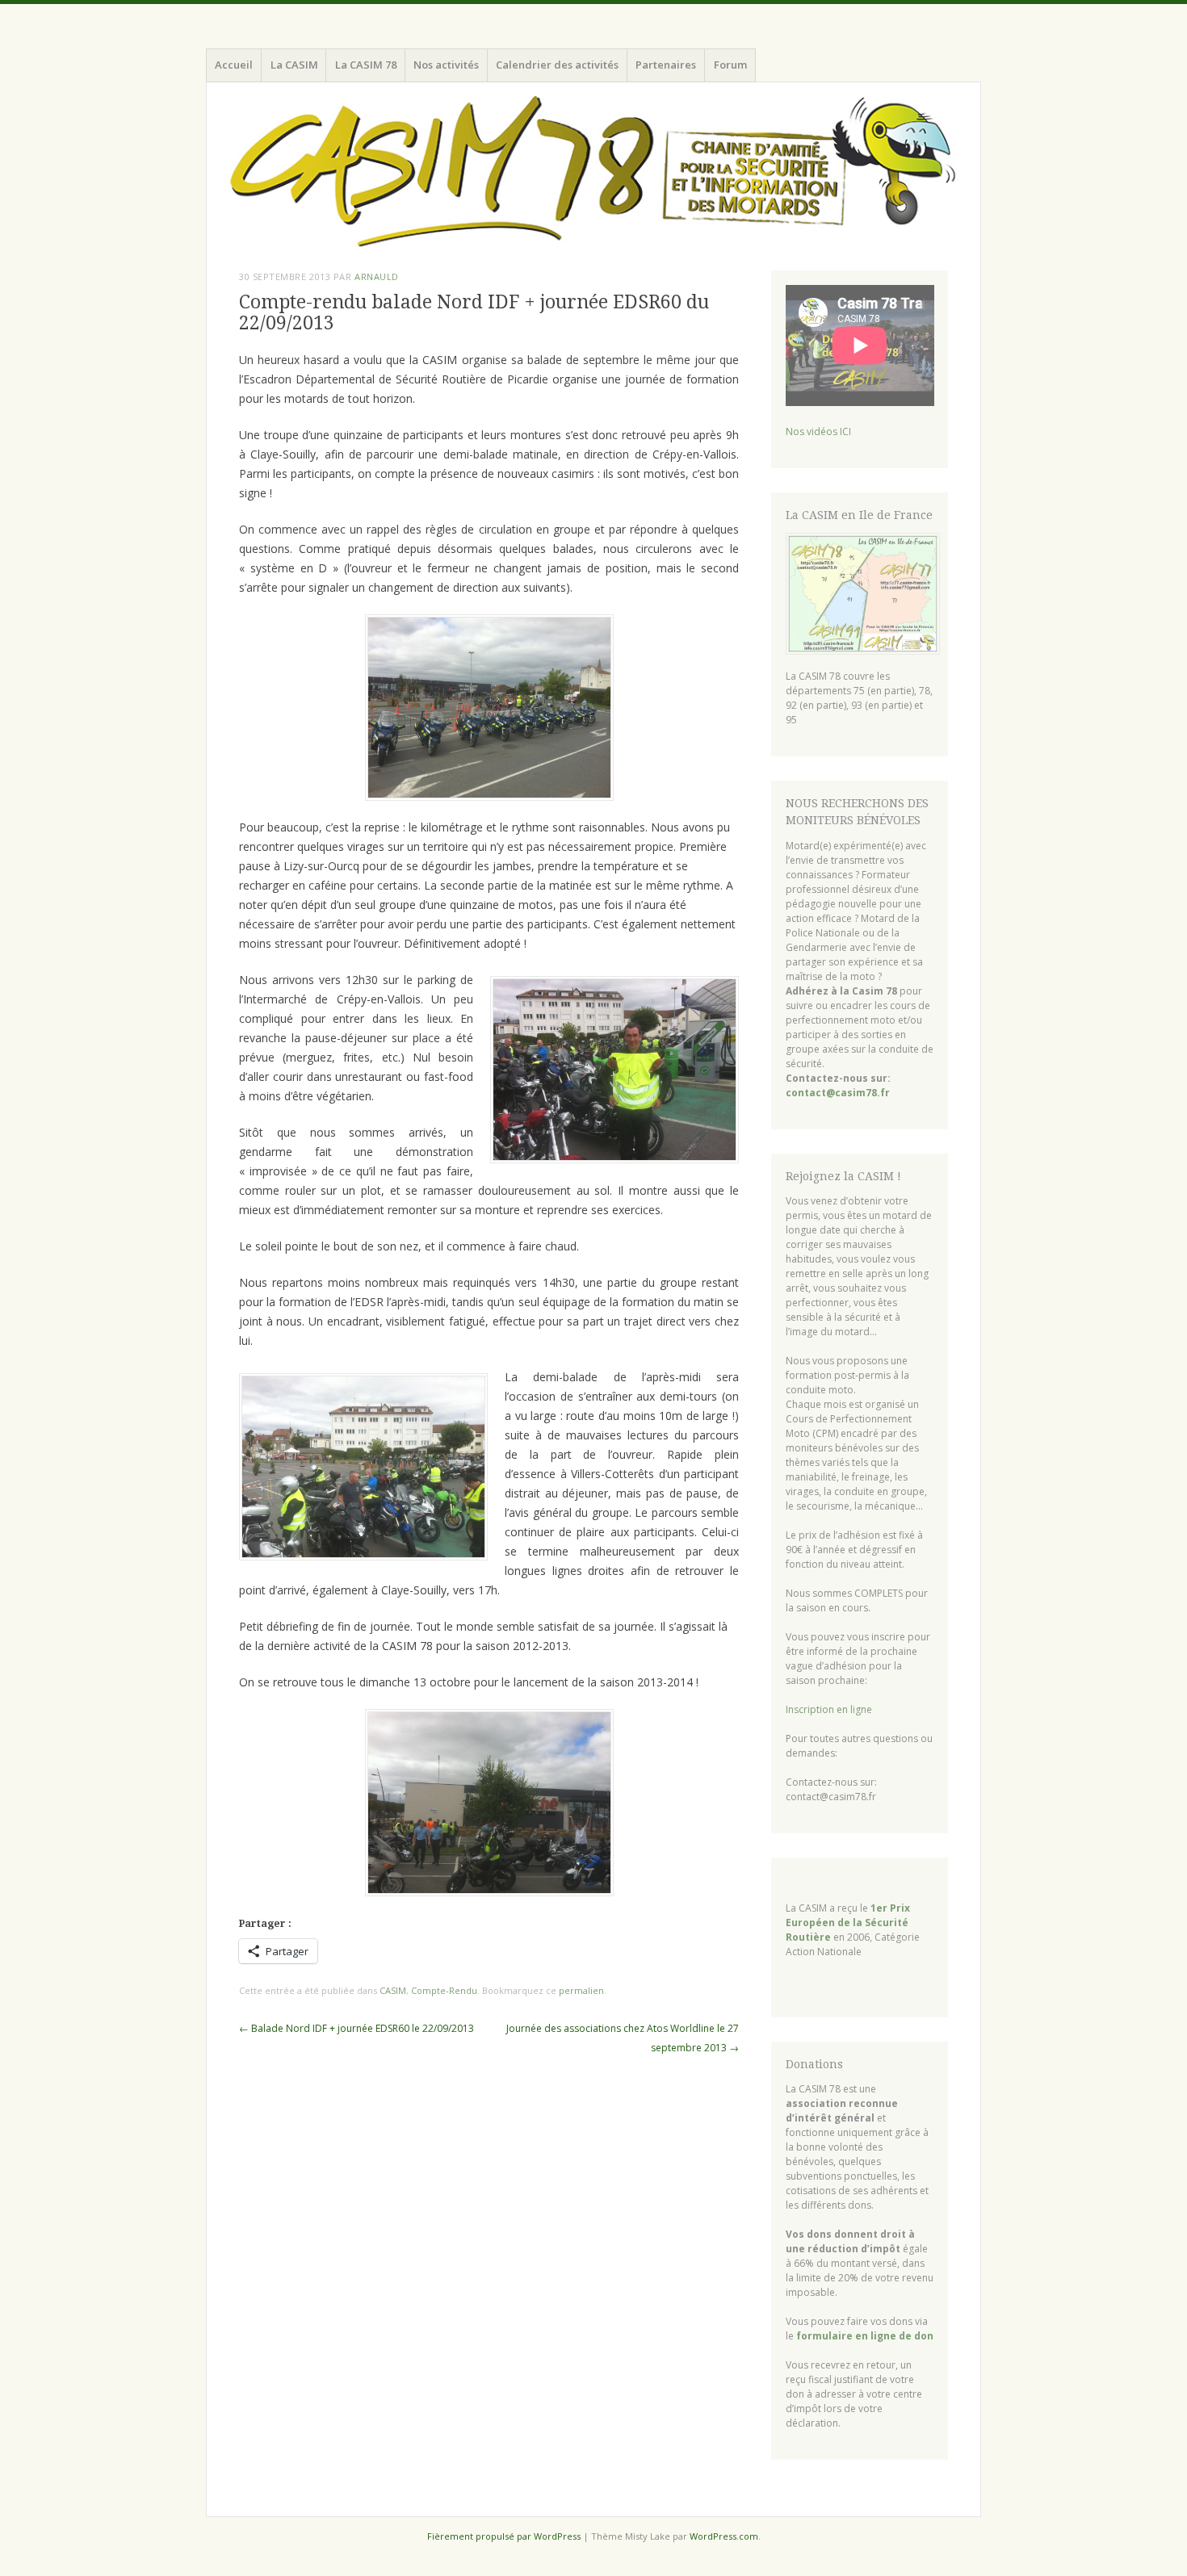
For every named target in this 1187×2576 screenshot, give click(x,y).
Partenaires (666, 65)
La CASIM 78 (366, 65)
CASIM (393, 1990)
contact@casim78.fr (838, 1093)
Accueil (234, 65)
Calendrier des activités (557, 65)
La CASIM (294, 65)
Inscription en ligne (829, 1709)
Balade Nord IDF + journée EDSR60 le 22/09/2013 (357, 2028)
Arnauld (377, 276)
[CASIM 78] (593, 173)
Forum (730, 65)
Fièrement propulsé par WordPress (504, 2536)
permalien (581, 1990)
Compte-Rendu (444, 1990)
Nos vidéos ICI (818, 431)
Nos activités (446, 65)
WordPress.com (724, 2536)
